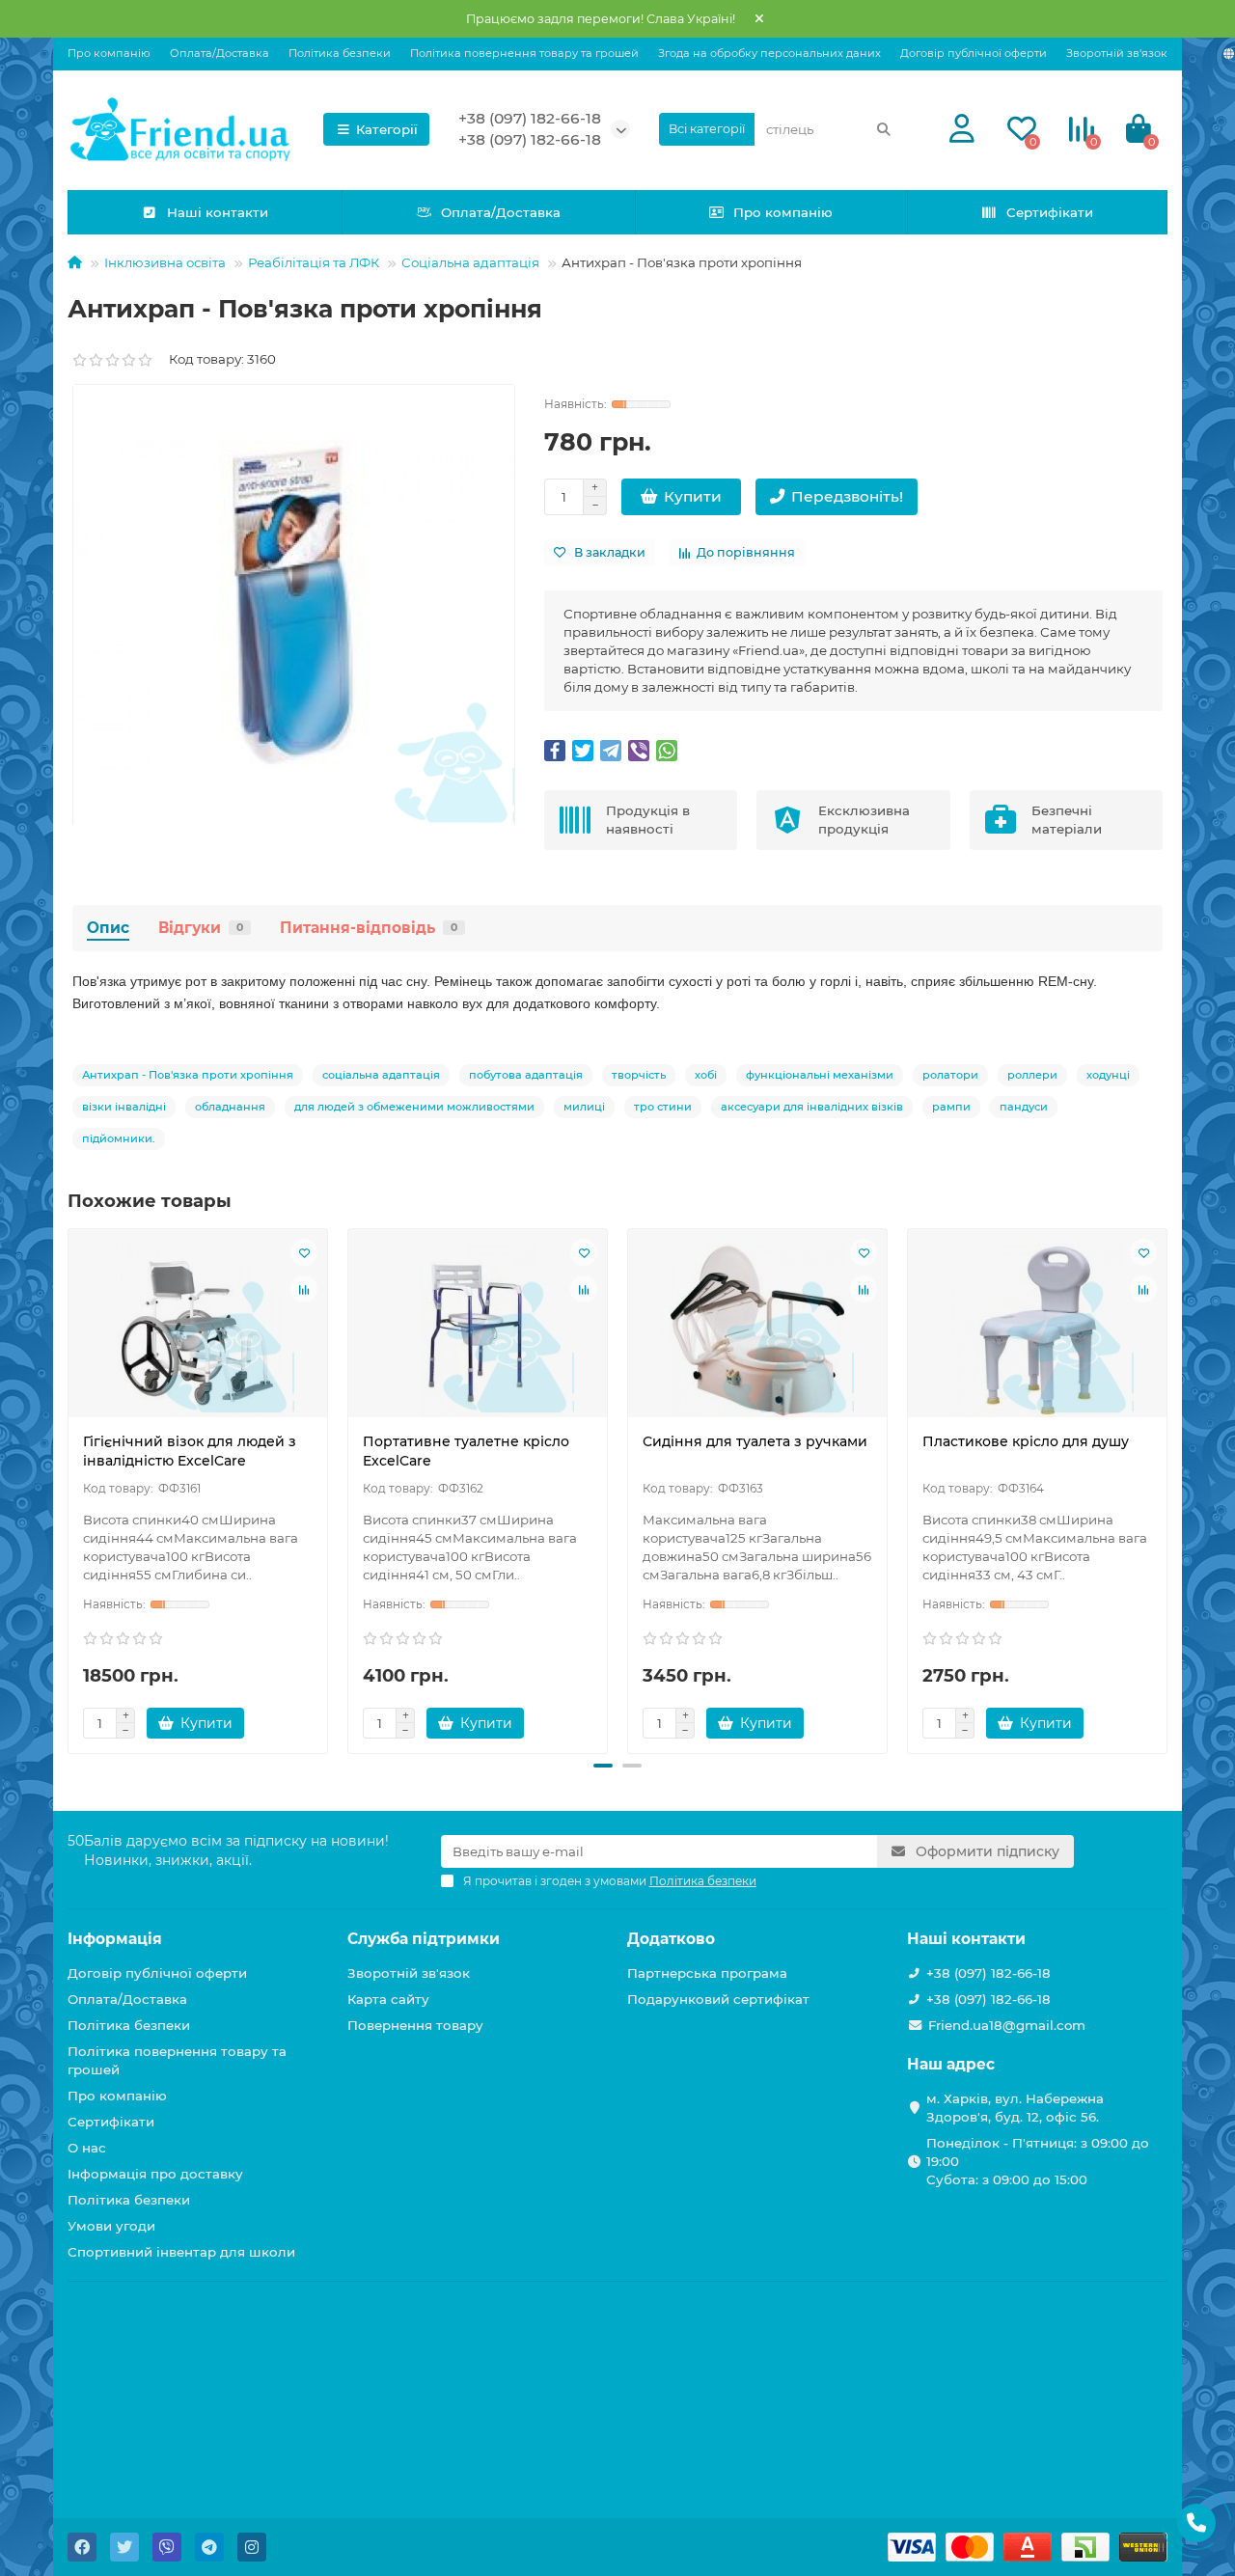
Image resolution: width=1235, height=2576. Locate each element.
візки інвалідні (124, 1107)
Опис (108, 928)
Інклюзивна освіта (165, 262)
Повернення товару (415, 2025)
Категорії (387, 129)
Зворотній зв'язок (1117, 53)
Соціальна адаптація (470, 262)
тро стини (663, 1107)
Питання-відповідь (369, 928)
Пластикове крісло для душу (1026, 1441)
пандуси (1024, 1107)
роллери (1032, 1075)
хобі (706, 1075)
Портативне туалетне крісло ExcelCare (466, 1451)
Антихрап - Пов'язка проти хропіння (188, 1075)
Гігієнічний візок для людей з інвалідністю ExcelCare (190, 1451)
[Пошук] (884, 129)
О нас (87, 2148)
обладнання (230, 1107)
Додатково (671, 1939)
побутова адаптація (526, 1075)
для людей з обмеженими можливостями (414, 1107)
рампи (951, 1107)
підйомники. (119, 1138)
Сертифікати (1050, 212)
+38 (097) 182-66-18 (530, 118)
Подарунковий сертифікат (718, 1999)
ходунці (1108, 1075)
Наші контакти (218, 212)
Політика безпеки (340, 53)
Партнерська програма (707, 1973)
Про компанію (109, 53)
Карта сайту (388, 1999)
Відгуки (201, 928)
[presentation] (69, 1489)
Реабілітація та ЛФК (314, 262)
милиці (584, 1107)
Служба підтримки (424, 1939)
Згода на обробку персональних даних (769, 53)
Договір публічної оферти (974, 53)
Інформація (115, 1939)
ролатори (950, 1075)
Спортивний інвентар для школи (181, 2252)
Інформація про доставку (155, 2174)
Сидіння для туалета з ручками (755, 1441)
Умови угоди (111, 2226)
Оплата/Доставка (220, 53)
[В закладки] (304, 1252)
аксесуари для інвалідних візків (812, 1107)
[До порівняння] (304, 1289)
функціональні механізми (820, 1075)
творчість (639, 1075)
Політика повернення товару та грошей (524, 53)
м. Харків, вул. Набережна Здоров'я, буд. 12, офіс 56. (1015, 2108)
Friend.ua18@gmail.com (1007, 2025)
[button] (603, 1766)
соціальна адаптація (381, 1075)
